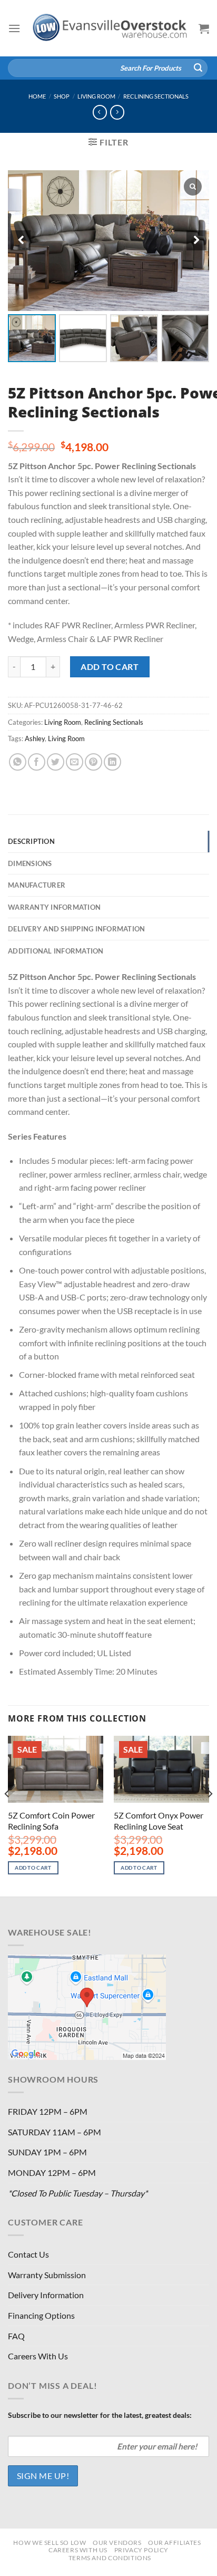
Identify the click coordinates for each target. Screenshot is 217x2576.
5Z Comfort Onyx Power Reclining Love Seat (159, 1821)
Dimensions (30, 863)
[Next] (210, 1815)
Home (37, 96)
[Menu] (14, 28)
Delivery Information (46, 2295)
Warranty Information (54, 907)
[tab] (108, 841)
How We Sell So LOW (50, 2543)
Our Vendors (117, 2543)
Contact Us (28, 2254)
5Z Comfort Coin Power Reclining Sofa (51, 1821)
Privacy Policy (142, 2550)
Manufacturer (37, 885)
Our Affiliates (175, 2543)
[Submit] (198, 68)
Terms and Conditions (110, 2558)
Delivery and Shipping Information (76, 929)
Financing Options (41, 2315)
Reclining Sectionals (156, 96)
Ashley (35, 738)
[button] (196, 240)
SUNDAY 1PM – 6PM (47, 2152)
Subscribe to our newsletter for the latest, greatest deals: (100, 2415)
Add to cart (110, 667)
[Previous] (7, 1815)
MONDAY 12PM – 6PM (52, 2172)
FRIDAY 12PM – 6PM (48, 2111)
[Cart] (204, 28)
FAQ (16, 2336)
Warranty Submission (47, 2275)
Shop (62, 96)
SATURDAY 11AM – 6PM (55, 2132)
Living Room (96, 96)
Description (31, 841)
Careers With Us (38, 2356)
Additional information (56, 951)
